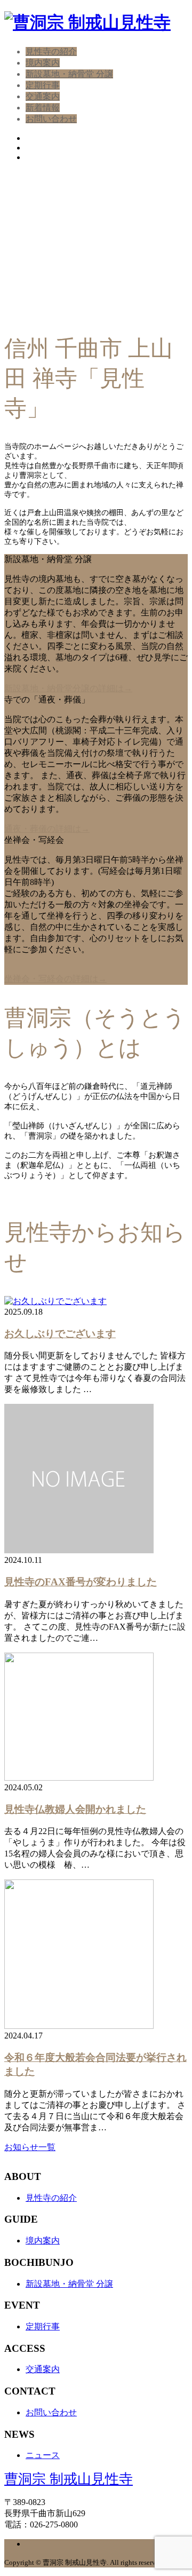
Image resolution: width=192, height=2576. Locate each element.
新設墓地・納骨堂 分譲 (69, 74)
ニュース (43, 2455)
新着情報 (43, 108)
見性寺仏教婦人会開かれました (75, 1809)
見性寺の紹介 (51, 52)
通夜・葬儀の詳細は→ (47, 829)
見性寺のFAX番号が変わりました (81, 1582)
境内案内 (43, 63)
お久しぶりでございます (60, 1334)
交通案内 (43, 96)
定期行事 (43, 85)
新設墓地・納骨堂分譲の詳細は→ (68, 688)
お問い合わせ (51, 119)
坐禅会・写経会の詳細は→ (55, 979)
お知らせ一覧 (30, 2147)
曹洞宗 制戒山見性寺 (69, 2479)
